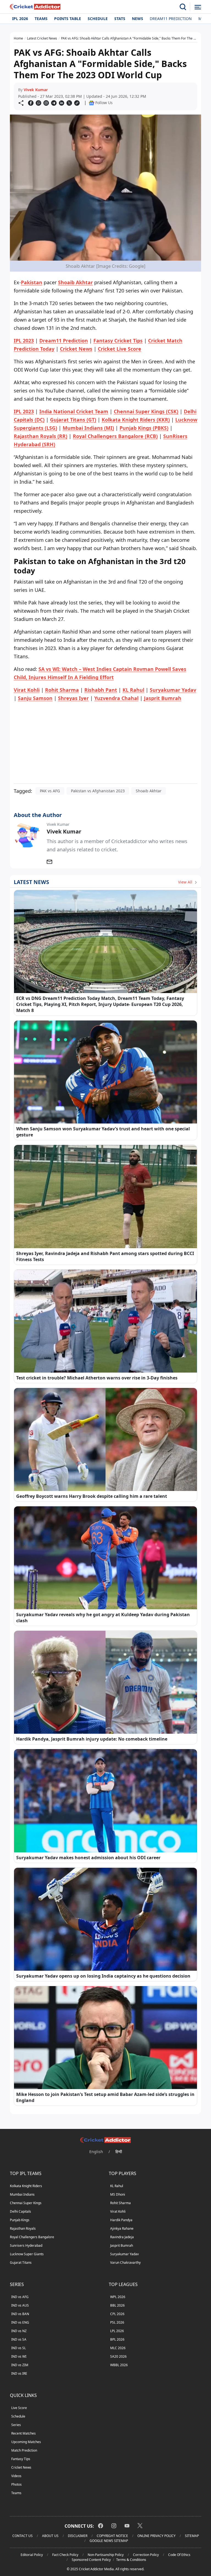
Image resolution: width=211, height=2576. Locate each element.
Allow (121, 56)
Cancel (158, 56)
